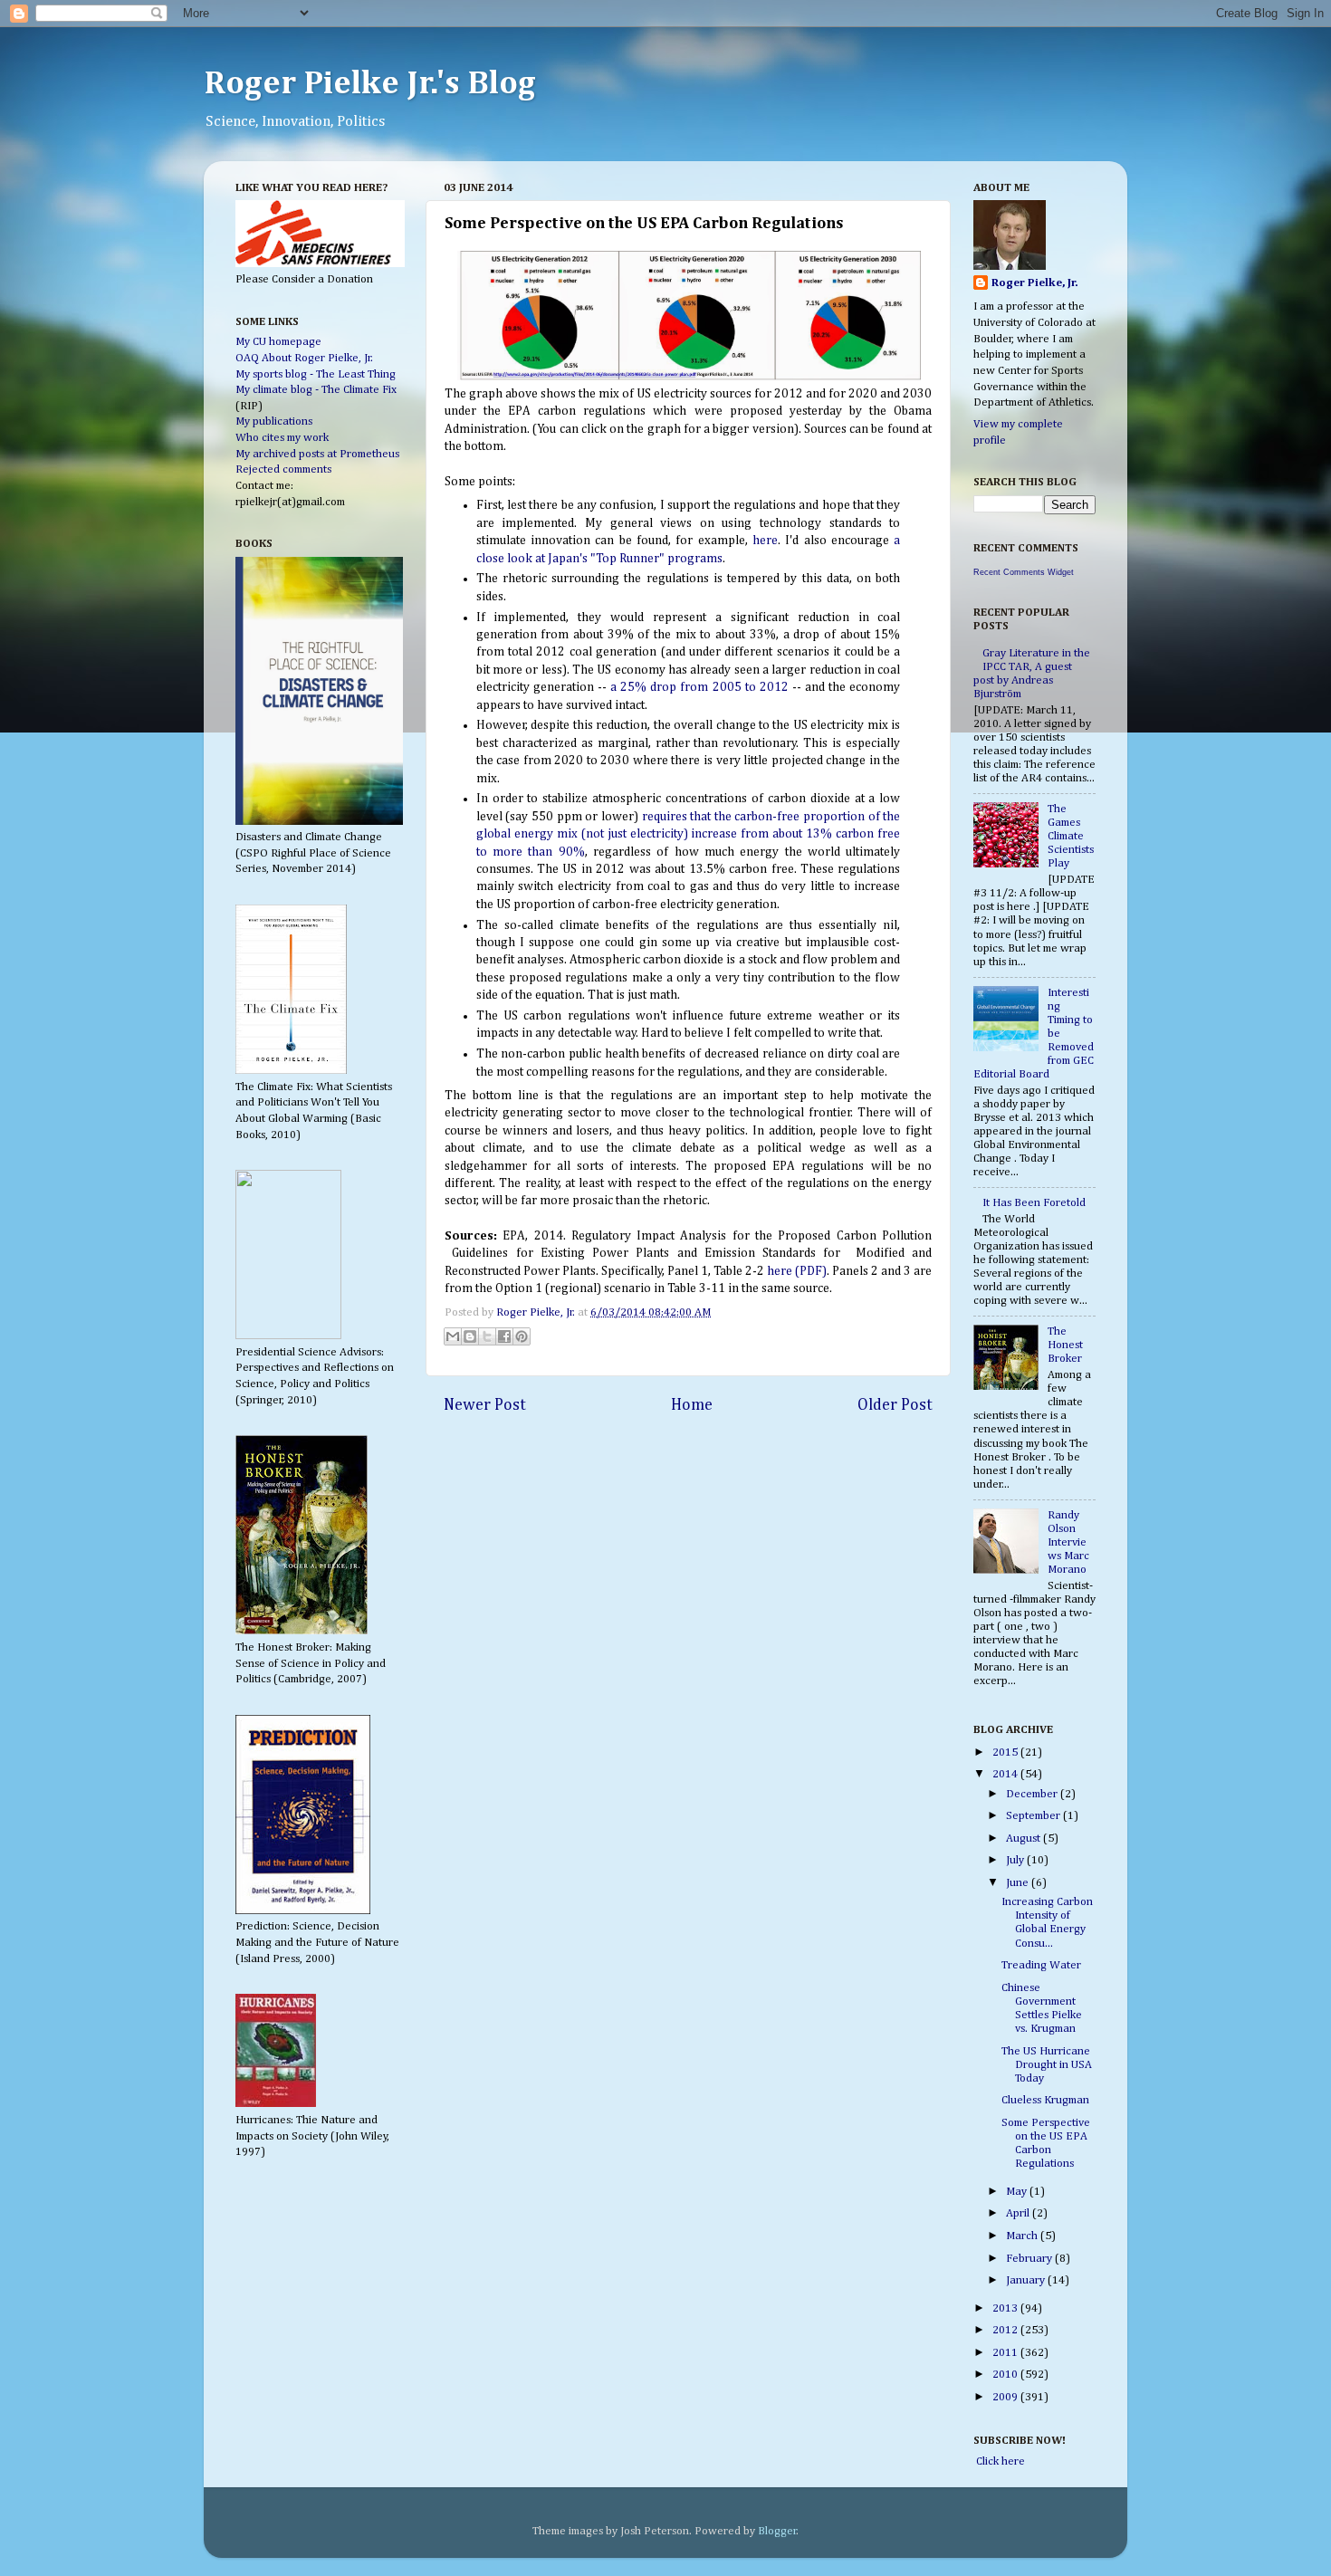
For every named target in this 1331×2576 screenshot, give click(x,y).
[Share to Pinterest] (522, 1336)
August (1025, 1839)
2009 (1006, 2397)
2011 (1006, 2353)
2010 (1006, 2375)
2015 (1006, 1752)
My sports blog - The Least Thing (316, 374)
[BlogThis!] (470, 1336)
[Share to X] (487, 1336)
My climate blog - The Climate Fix (316, 390)
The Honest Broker (1065, 1345)
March (1023, 2236)
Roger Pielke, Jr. (537, 1312)
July (1016, 1860)
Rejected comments (283, 469)
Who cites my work (282, 438)
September (1034, 1816)
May (1018, 2192)
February (1030, 2259)
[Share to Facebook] (504, 1336)
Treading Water (1041, 1965)
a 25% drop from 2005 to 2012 (699, 687)
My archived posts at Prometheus (317, 454)
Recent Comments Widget (1024, 572)
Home (692, 1405)
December (1033, 1794)
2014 (1006, 1774)
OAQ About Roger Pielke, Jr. (304, 358)
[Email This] (453, 1336)
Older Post (895, 1405)
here (765, 541)
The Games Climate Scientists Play (1071, 836)
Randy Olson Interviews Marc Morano (1068, 1542)
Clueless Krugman (1045, 2100)
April (1019, 2213)
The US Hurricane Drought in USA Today (1047, 2065)
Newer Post (485, 1405)
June (1019, 1883)
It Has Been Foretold (1034, 1203)
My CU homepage (278, 342)
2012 (1006, 2330)
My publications (274, 421)
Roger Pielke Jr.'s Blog (370, 84)
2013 (1006, 2308)
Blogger (777, 2531)
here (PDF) (797, 1271)
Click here (999, 2461)
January (1027, 2280)
